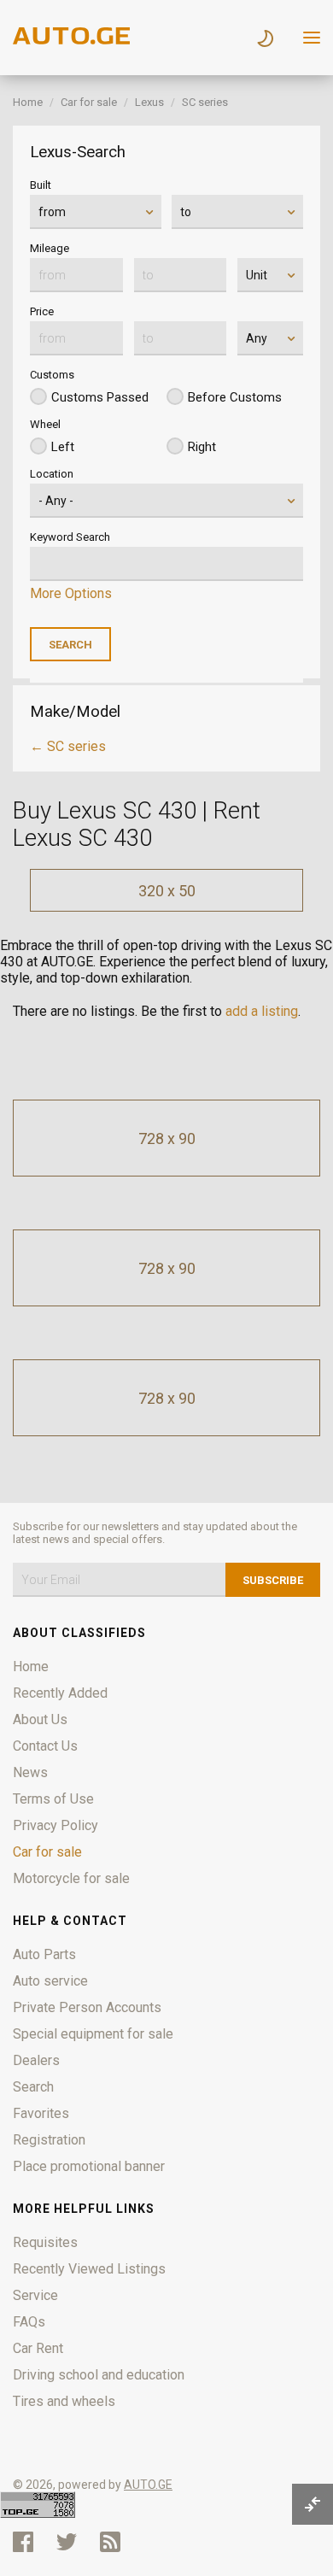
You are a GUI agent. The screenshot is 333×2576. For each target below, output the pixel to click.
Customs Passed (100, 397)
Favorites (41, 2113)
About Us (40, 1719)
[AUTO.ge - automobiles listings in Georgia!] (73, 40)
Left (63, 447)
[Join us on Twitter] (67, 2542)
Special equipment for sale (93, 2034)
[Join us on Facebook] (23, 2542)
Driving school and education (99, 2375)
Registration (49, 2140)
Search (33, 2087)
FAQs (29, 2322)
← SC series (68, 746)
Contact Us (45, 1746)
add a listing (262, 1011)
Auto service (50, 1981)
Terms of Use (53, 1799)
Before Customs (235, 397)
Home (28, 102)
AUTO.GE (148, 2485)
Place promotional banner (89, 2166)
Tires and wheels (64, 2401)
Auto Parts (44, 1954)
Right (202, 447)
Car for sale (89, 102)
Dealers (36, 2060)
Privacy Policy (55, 1825)
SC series (205, 102)
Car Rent (38, 2348)
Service (35, 2295)
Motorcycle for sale (71, 1878)
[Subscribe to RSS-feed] (114, 2542)
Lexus (149, 102)
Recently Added (60, 1693)
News (30, 1772)
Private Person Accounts (87, 2007)
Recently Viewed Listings (89, 2269)
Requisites (45, 2242)
